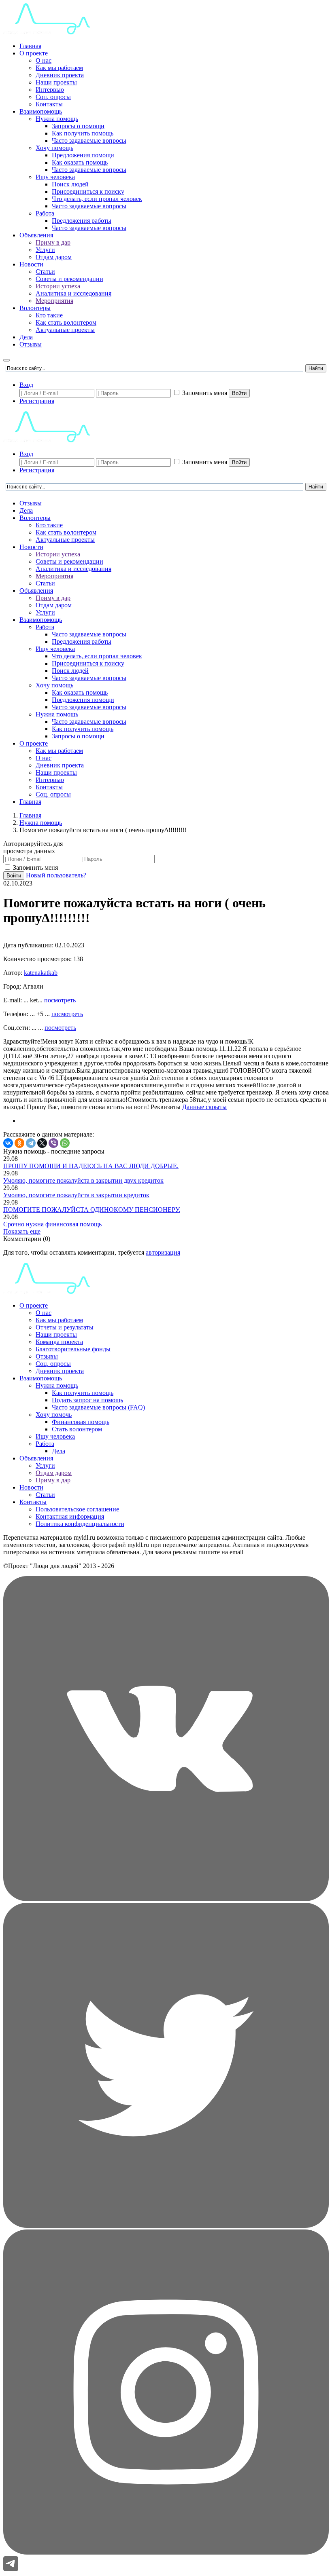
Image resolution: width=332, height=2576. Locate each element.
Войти (239, 393)
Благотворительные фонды (73, 1349)
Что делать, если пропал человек (97, 199)
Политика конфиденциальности (80, 1524)
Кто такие (49, 315)
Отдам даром (54, 257)
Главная (30, 46)
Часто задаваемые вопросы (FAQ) (98, 1407)
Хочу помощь (54, 148)
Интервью (50, 90)
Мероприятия (54, 301)
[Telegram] (31, 1143)
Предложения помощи (83, 155)
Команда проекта (59, 1342)
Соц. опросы (53, 97)
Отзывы (31, 344)
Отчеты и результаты (65, 1327)
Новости (31, 264)
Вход (26, 385)
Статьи (45, 272)
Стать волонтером (77, 1429)
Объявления (36, 235)
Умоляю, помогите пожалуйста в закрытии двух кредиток (83, 1180)
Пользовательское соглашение (77, 1509)
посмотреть (60, 1000)
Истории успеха (58, 286)
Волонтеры (35, 308)
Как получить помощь (83, 133)
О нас (44, 60)
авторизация (163, 1252)
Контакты (49, 104)
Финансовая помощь (81, 1422)
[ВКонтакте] (8, 1143)
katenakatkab (41, 973)
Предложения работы (82, 221)
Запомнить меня (205, 393)
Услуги (45, 250)
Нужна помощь (57, 119)
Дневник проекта (60, 75)
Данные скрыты (204, 1107)
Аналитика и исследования (73, 293)
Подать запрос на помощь (87, 1400)
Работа (45, 213)
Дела (26, 337)
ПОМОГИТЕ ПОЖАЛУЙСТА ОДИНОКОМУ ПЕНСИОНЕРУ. (92, 1210)
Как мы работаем (59, 68)
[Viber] (53, 1143)
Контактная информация (70, 1516)
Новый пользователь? (56, 875)
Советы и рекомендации (69, 279)
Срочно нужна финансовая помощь (52, 1224)
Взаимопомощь (41, 111)
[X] (42, 1143)
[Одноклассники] (19, 1143)
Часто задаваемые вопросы (89, 141)
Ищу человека (55, 177)
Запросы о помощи (78, 126)
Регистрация (37, 401)
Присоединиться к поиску (88, 191)
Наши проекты (56, 82)
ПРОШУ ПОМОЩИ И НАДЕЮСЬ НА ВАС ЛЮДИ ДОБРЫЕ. (91, 1166)
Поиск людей (70, 184)
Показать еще (22, 1231)
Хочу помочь (54, 1415)
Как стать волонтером (66, 322)
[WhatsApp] (65, 1143)
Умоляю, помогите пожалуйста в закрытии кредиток (76, 1195)
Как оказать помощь (80, 162)
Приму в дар (53, 242)
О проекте (34, 53)
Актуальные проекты (65, 330)
